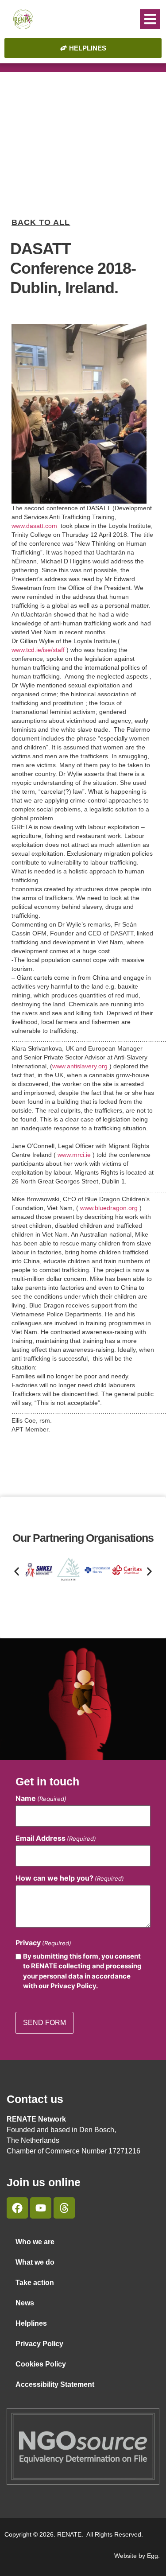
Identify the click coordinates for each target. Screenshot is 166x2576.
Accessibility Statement (55, 2384)
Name (41, 1798)
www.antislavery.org (80, 1066)
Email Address (56, 1838)
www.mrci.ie (74, 1155)
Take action (35, 2283)
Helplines (31, 2323)
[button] (150, 19)
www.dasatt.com (34, 526)
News (25, 2303)
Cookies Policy (41, 2364)
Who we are (35, 2242)
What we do (35, 2262)
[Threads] (64, 2208)
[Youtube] (41, 2208)
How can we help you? (70, 1878)
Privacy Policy (39, 2344)
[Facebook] (17, 2208)
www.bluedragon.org (109, 1208)
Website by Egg (136, 2556)
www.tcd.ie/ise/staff (38, 650)
